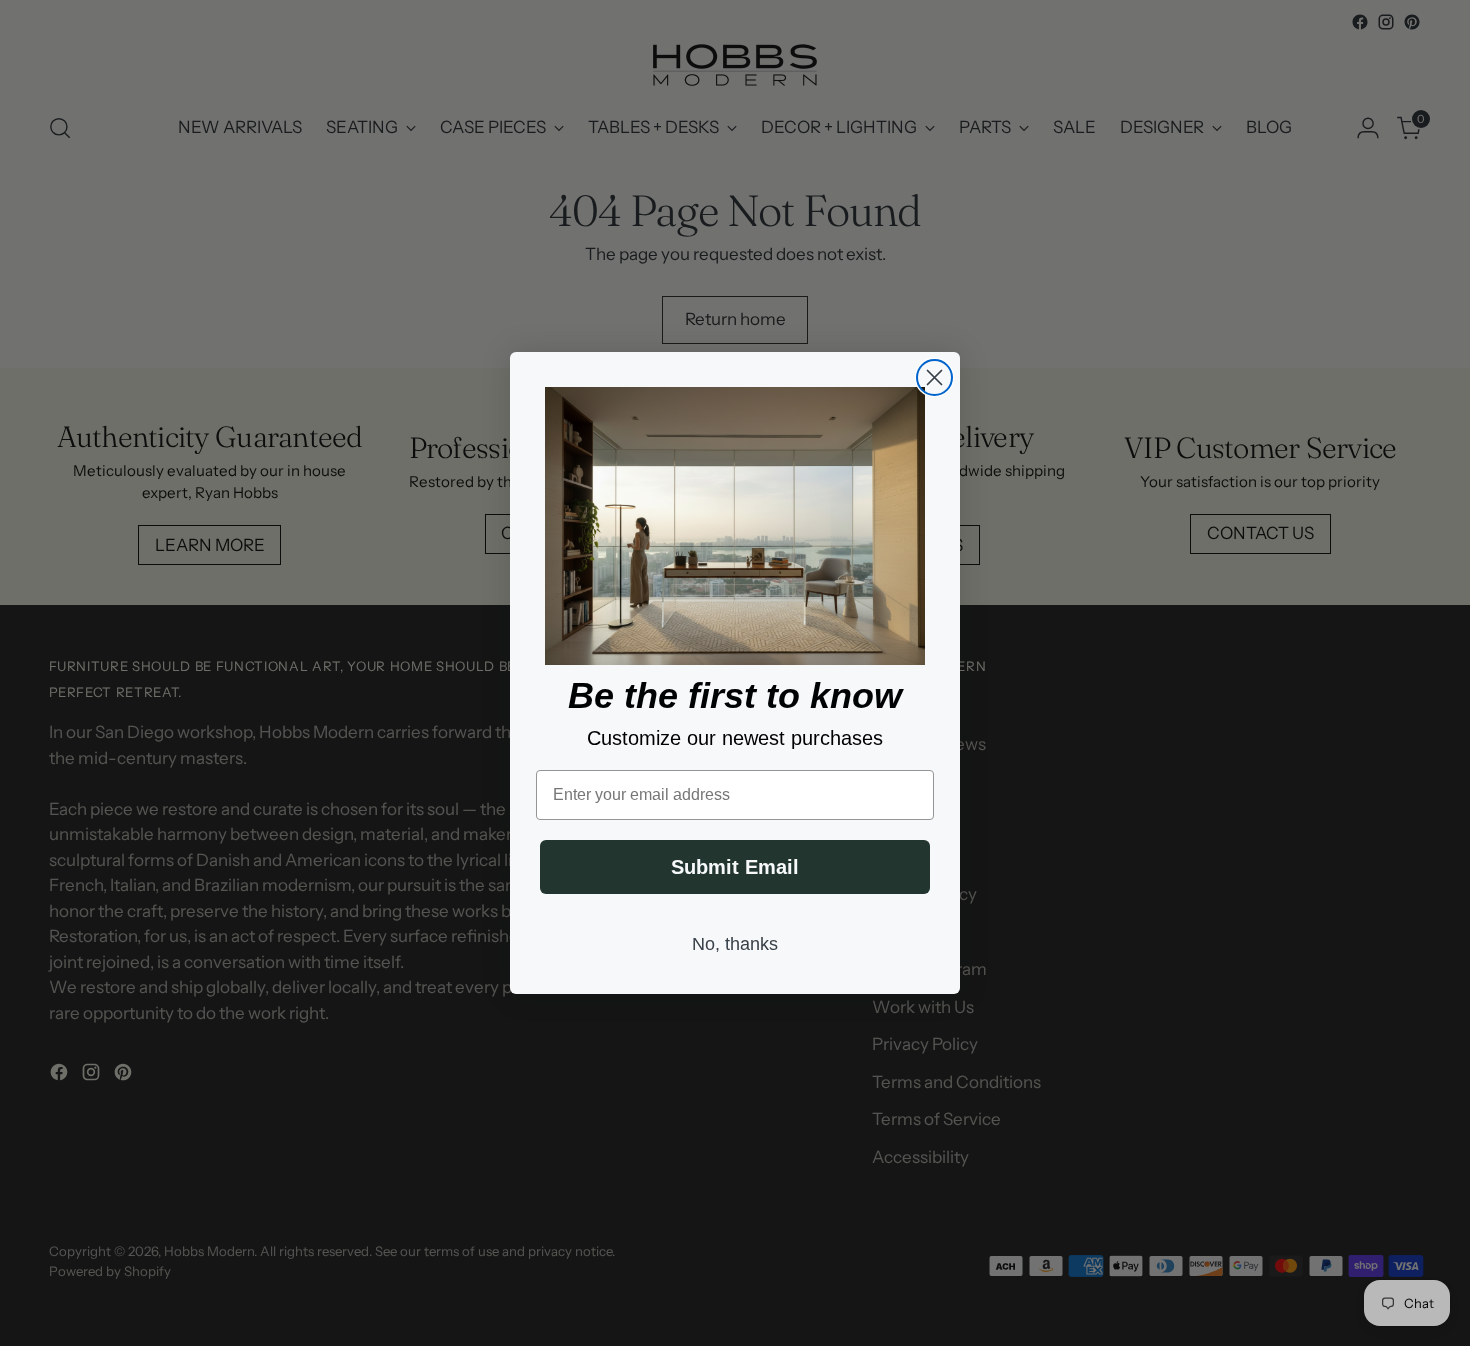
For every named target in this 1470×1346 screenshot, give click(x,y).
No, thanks (735, 944)
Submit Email (735, 867)
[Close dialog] (934, 377)
